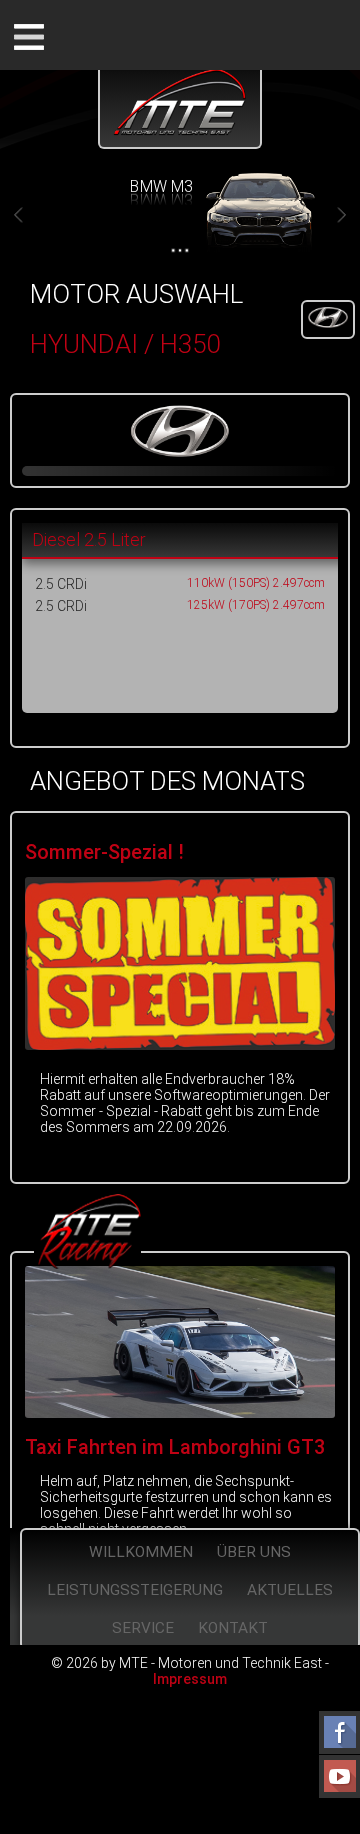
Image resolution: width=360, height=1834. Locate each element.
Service (143, 1628)
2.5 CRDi (61, 584)
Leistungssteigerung (135, 1590)
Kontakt (233, 1628)
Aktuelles (290, 1590)
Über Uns (254, 1552)
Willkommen (141, 1552)
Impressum (190, 1679)
